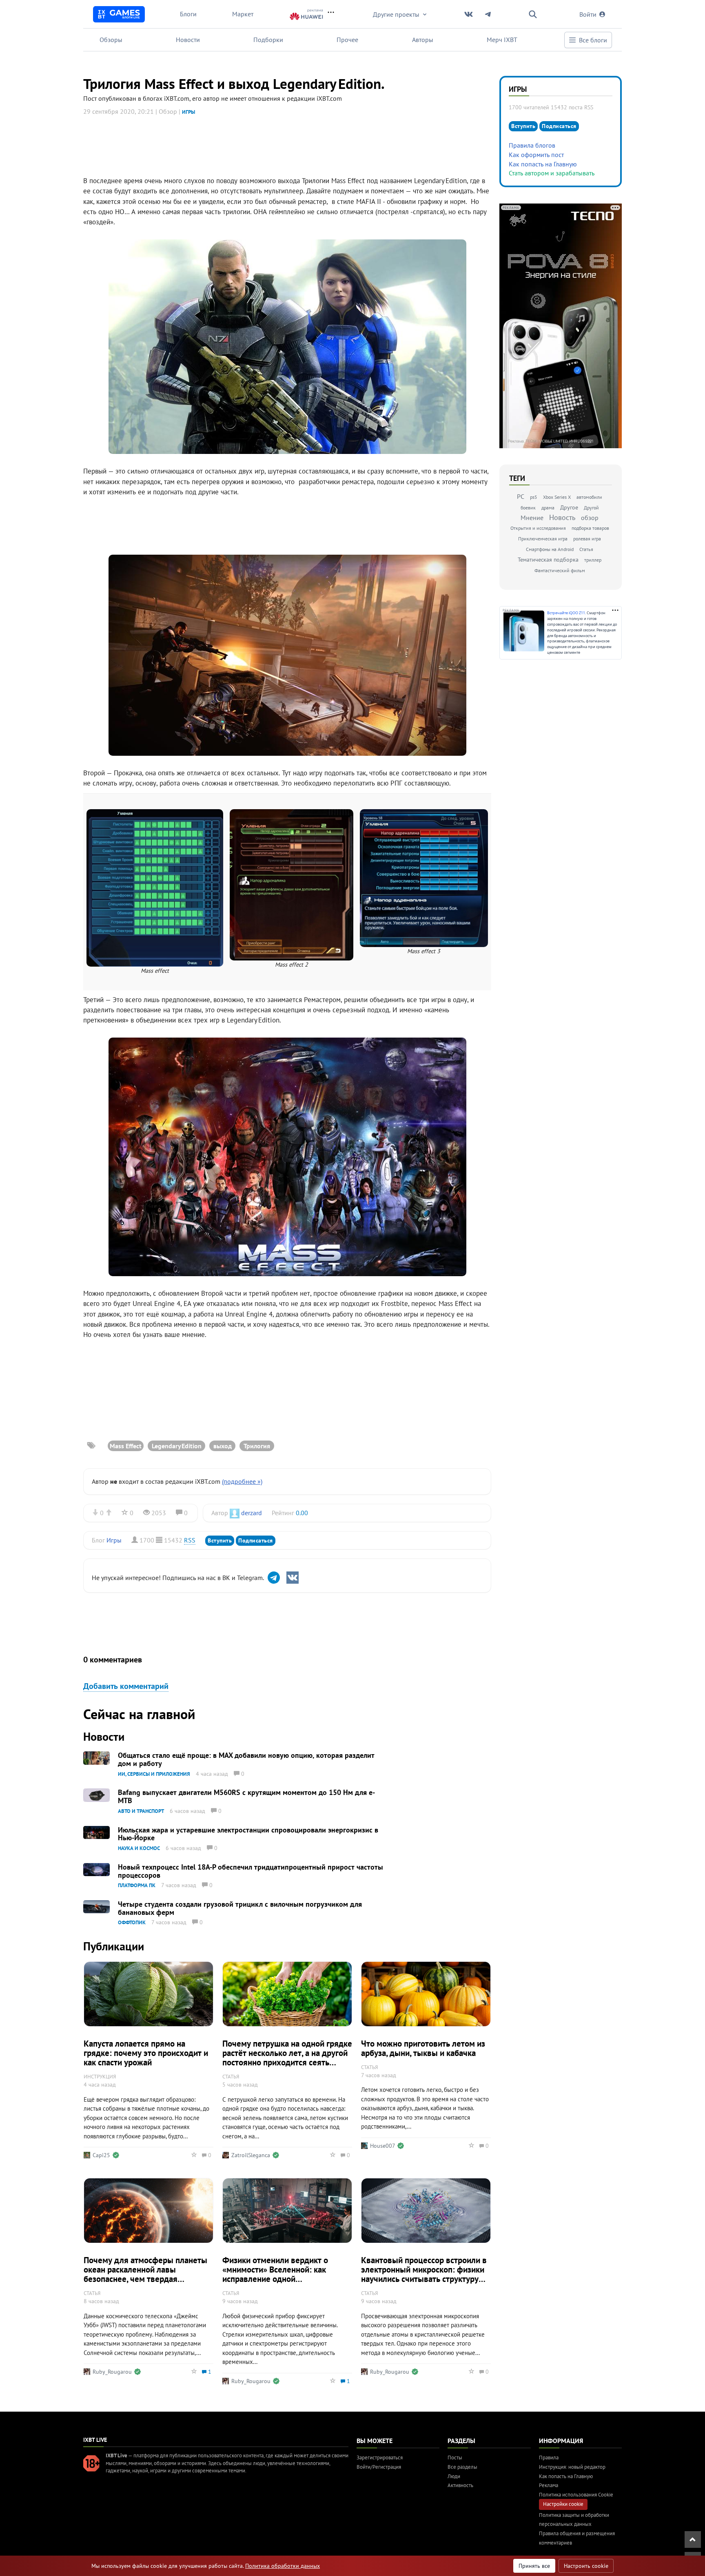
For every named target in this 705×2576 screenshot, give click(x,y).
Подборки (268, 40)
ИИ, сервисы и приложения (154, 1774)
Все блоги (593, 40)
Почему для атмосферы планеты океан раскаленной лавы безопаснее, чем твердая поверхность (145, 2274)
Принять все (534, 2566)
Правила (549, 2458)
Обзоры (111, 40)
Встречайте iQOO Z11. (566, 613)
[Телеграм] (274, 1578)
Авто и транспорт (141, 1811)
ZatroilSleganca (251, 2155)
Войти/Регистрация (379, 2467)
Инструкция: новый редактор (572, 2467)
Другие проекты (396, 14)
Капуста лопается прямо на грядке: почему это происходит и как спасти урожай (146, 2053)
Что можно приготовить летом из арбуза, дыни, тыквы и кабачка (423, 2048)
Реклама (549, 2485)
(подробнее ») (242, 1481)
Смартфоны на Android (550, 549)
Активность (460, 2485)
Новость (562, 517)
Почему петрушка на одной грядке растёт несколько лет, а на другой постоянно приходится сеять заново (287, 2058)
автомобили (589, 497)
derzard (252, 1513)
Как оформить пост (536, 155)
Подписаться (256, 1540)
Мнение (532, 518)
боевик (528, 508)
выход (223, 1446)
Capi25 (101, 2155)
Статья (586, 549)
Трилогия (257, 1446)
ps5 (534, 497)
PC (521, 496)
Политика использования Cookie (576, 2495)
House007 (382, 2146)
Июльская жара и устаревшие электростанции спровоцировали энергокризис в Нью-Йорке (248, 1834)
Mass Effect (126, 1446)
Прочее (347, 40)
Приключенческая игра (543, 539)
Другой (591, 508)
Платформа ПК (137, 1885)
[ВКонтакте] (293, 1578)
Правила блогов (532, 145)
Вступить (220, 1540)
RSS (190, 1540)
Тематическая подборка (548, 560)
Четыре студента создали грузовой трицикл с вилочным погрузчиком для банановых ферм (240, 1908)
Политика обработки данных (283, 2566)
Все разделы (462, 2467)
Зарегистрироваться (380, 2458)
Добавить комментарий (126, 1686)
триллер (593, 560)
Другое (569, 507)
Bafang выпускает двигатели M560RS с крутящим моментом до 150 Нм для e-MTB (246, 1796)
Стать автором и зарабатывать (552, 173)
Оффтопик (132, 1922)
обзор (590, 518)
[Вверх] (693, 2539)
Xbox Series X (557, 497)
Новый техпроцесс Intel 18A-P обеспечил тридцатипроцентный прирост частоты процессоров (251, 1871)
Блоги (188, 14)
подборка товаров (590, 528)
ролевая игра (587, 539)
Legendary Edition (177, 1446)
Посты (455, 2458)
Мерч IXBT (502, 40)
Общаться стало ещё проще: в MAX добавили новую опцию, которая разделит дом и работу (246, 1759)
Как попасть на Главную (543, 164)
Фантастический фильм (560, 570)
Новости (188, 40)
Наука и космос (139, 1848)
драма (548, 508)
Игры (188, 112)
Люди (454, 2476)
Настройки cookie (563, 2504)
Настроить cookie (586, 2566)
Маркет (243, 14)
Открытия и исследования (538, 528)
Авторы (423, 40)
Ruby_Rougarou (112, 2372)
